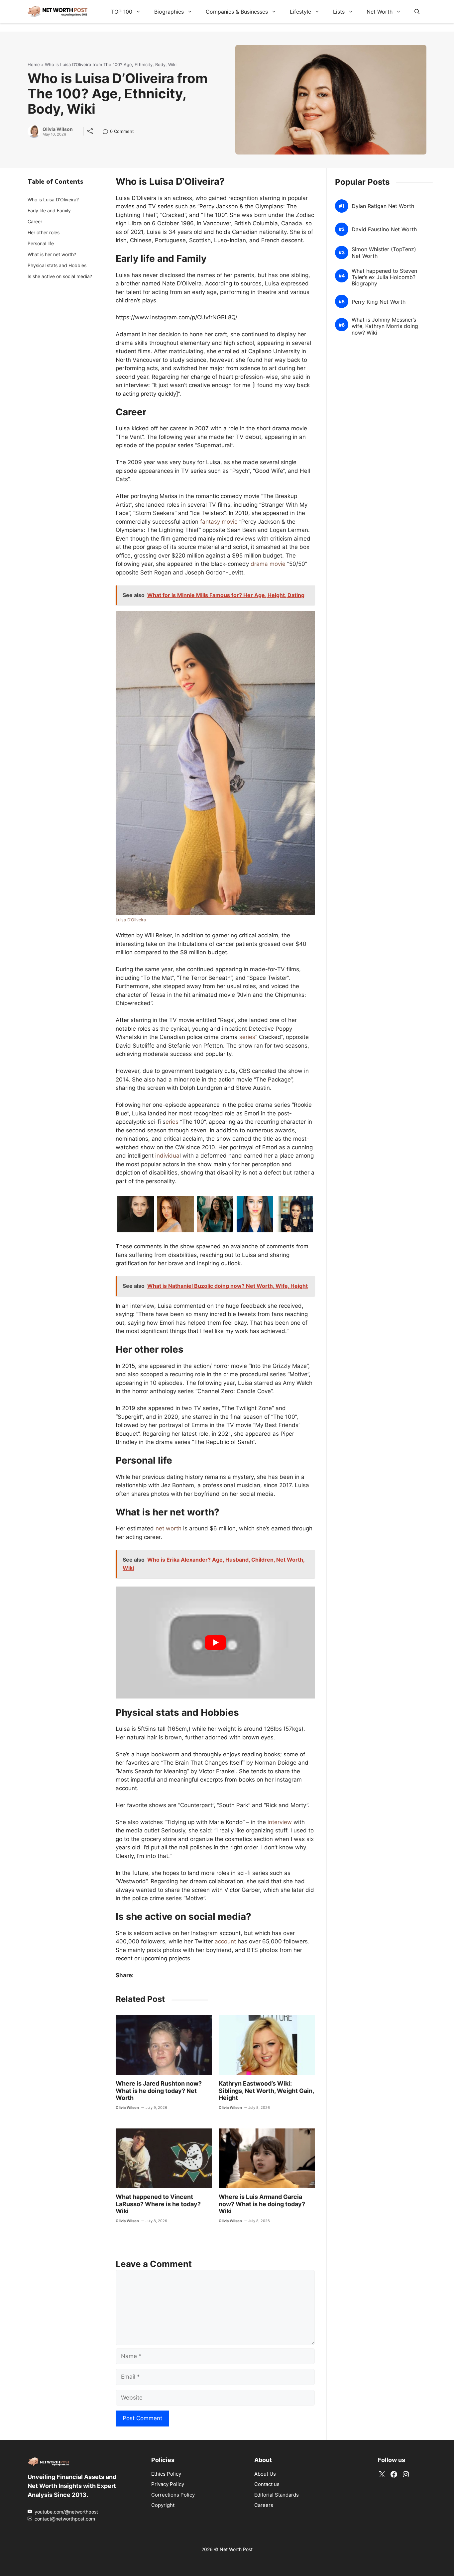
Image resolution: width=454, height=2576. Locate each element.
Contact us (267, 2484)
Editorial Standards (277, 2494)
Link (107, 132)
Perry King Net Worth (379, 302)
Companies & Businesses (237, 12)
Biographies (169, 12)
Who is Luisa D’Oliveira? (53, 200)
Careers (264, 2505)
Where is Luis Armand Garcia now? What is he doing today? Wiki (262, 2204)
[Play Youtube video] (215, 1643)
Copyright (163, 2505)
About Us (265, 2473)
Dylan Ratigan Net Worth (383, 206)
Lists (339, 12)
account (225, 1941)
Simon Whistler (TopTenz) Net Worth (384, 253)
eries (172, 1122)
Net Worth (380, 12)
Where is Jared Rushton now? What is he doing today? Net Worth (159, 2091)
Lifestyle (300, 12)
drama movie (268, 564)
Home (34, 64)
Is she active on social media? (60, 276)
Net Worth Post (236, 2549)
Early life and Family (49, 210)
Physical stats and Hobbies (57, 265)
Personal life (41, 243)
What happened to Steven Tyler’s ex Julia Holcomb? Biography (384, 277)
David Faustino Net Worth (384, 229)
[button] (417, 12)
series (247, 1037)
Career (35, 221)
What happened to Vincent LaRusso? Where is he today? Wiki (158, 2204)
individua (167, 1156)
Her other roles (44, 232)
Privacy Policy (168, 2484)
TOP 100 (122, 12)
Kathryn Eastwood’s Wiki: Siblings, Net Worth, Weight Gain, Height (266, 2091)
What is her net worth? (52, 254)
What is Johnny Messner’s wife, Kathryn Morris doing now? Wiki (385, 326)
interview (280, 1822)
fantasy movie (219, 522)
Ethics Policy (166, 2473)
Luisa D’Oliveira (131, 920)
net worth (169, 1528)
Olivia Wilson (58, 129)
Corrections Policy (173, 2494)
